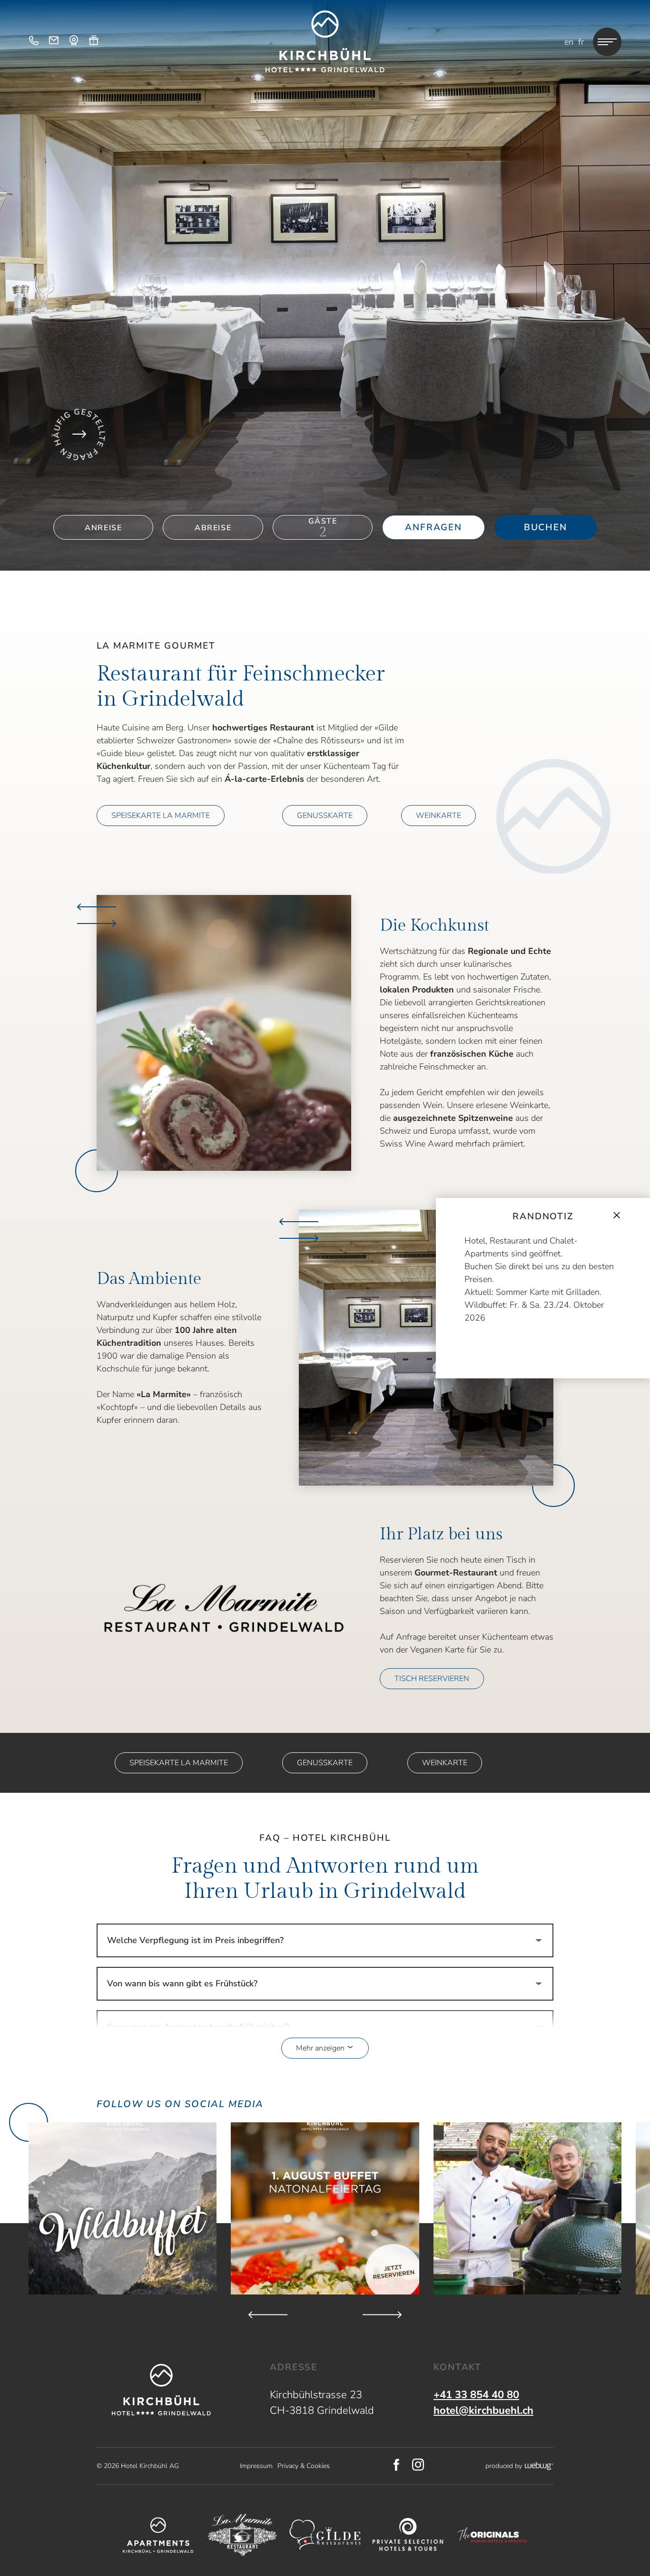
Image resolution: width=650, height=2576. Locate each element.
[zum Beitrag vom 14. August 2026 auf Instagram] (123, 2208)
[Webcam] (74, 42)
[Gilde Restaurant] (325, 2535)
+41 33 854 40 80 (476, 2395)
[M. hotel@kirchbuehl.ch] (54, 42)
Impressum (256, 2466)
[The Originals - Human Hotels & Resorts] (492, 2535)
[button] (224, 1033)
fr (581, 42)
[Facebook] (397, 2466)
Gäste (323, 521)
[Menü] (607, 42)
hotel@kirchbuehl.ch (483, 2411)
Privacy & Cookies (304, 2466)
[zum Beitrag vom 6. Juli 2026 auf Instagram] (527, 2208)
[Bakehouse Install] (325, 41)
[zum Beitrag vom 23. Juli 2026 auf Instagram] (325, 2208)
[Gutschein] (94, 42)
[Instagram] (418, 2466)
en (569, 42)
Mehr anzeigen (321, 2048)
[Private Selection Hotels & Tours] (408, 2535)
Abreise (213, 528)
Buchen (546, 527)
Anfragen (433, 527)
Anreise (103, 528)
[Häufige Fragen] (79, 434)
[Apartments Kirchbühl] (158, 2535)
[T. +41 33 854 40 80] (34, 42)
